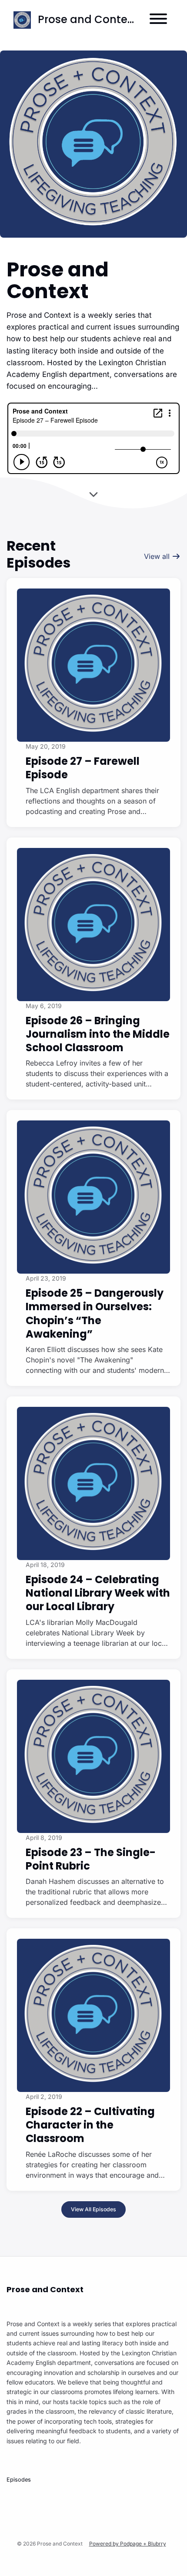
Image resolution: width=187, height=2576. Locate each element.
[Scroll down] (93, 496)
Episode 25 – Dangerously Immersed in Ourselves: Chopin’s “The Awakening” (95, 1313)
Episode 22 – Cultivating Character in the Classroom (90, 2125)
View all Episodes (93, 2209)
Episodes (19, 2480)
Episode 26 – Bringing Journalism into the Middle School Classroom (98, 1034)
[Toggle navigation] (158, 20)
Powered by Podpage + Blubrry (128, 2544)
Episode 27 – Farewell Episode (83, 768)
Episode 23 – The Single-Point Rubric (91, 1859)
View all (158, 556)
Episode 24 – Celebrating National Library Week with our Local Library (98, 1593)
